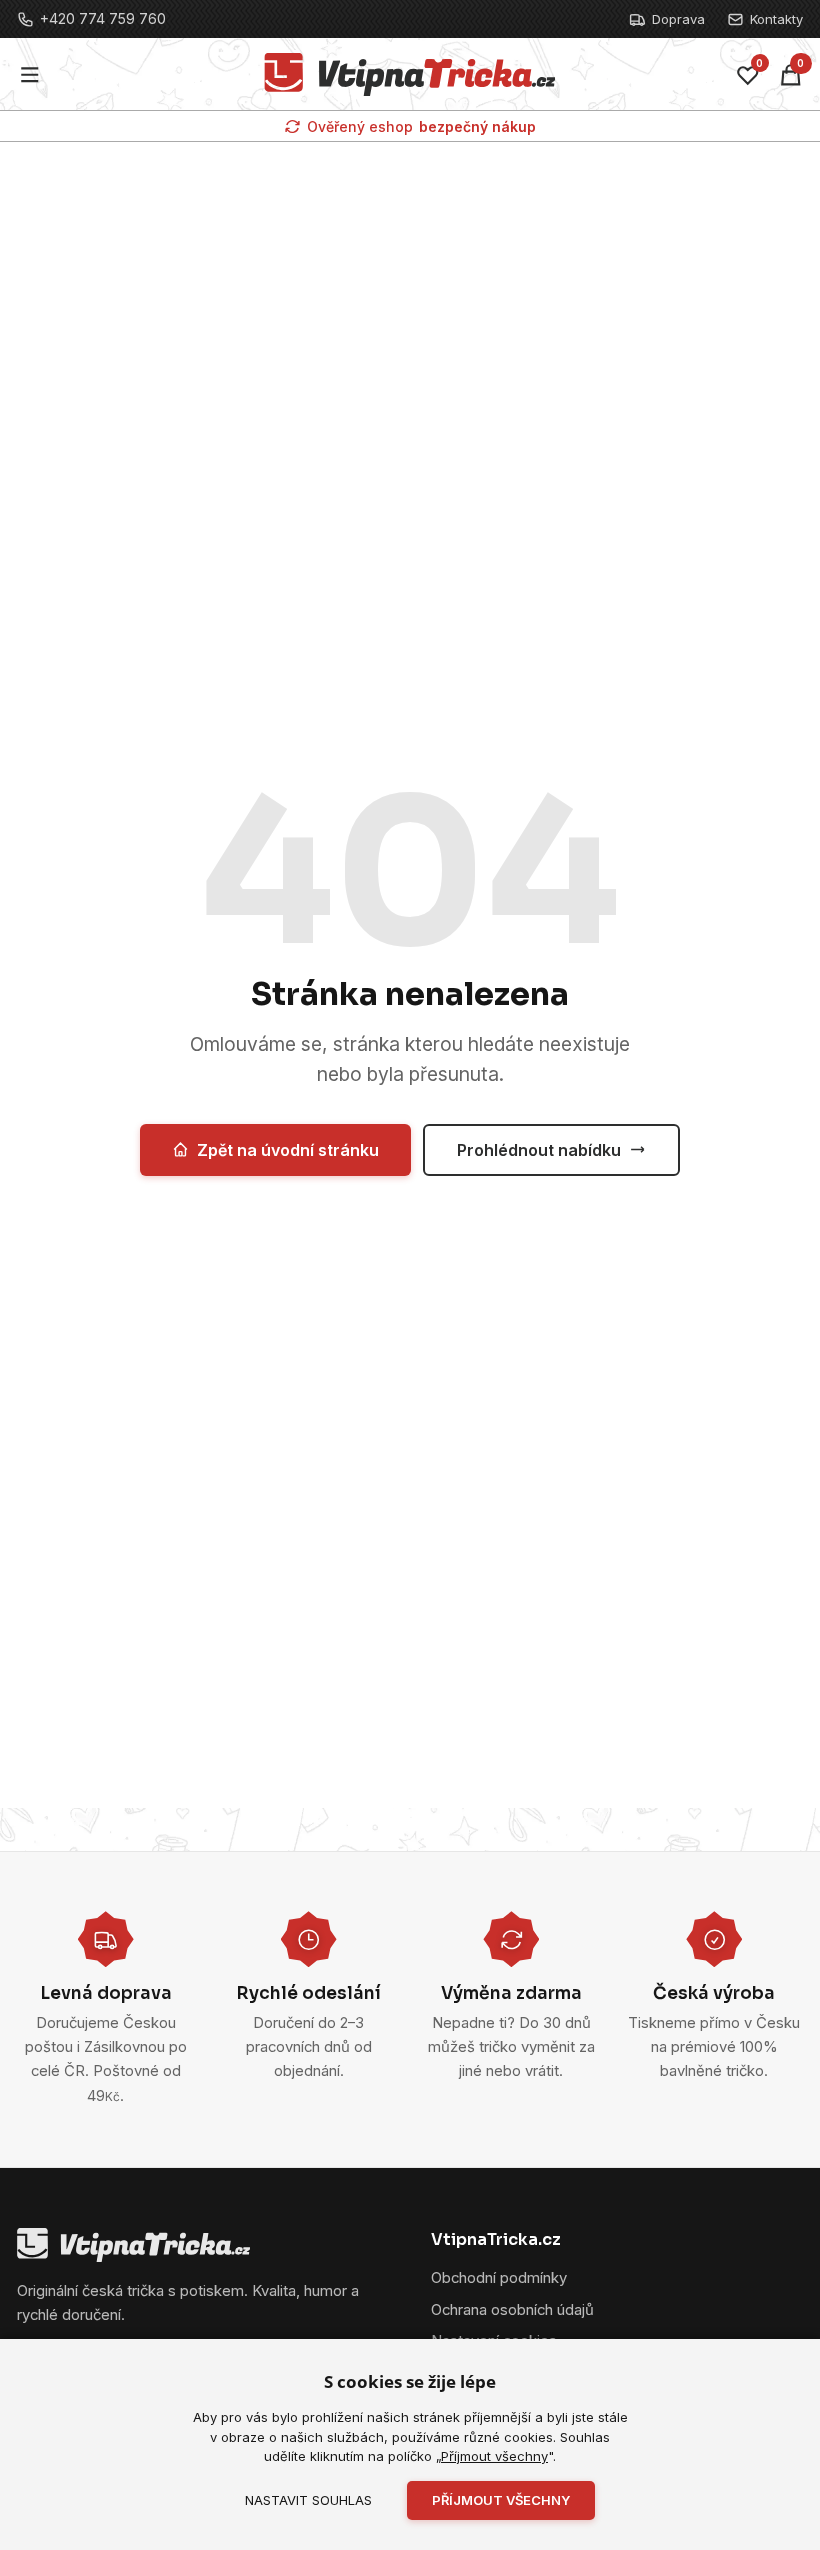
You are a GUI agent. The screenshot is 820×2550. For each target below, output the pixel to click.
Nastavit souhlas (308, 2500)
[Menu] (30, 74)
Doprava (678, 19)
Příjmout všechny (494, 2456)
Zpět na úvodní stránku (288, 1150)
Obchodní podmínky (499, 2278)
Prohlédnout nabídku (539, 1150)
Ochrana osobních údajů (512, 2310)
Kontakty (776, 19)
